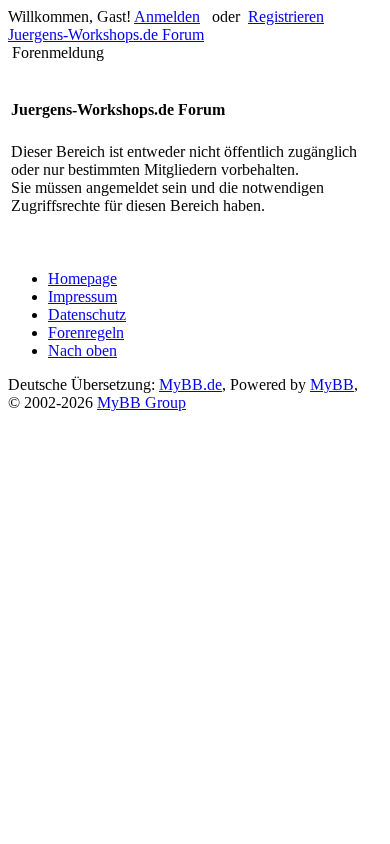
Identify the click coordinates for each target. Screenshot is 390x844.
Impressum (82, 296)
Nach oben (82, 350)
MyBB (332, 384)
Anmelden (167, 16)
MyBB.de (190, 384)
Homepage (82, 278)
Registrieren (286, 16)
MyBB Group (141, 402)
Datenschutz (87, 314)
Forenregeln (86, 332)
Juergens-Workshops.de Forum (106, 34)
